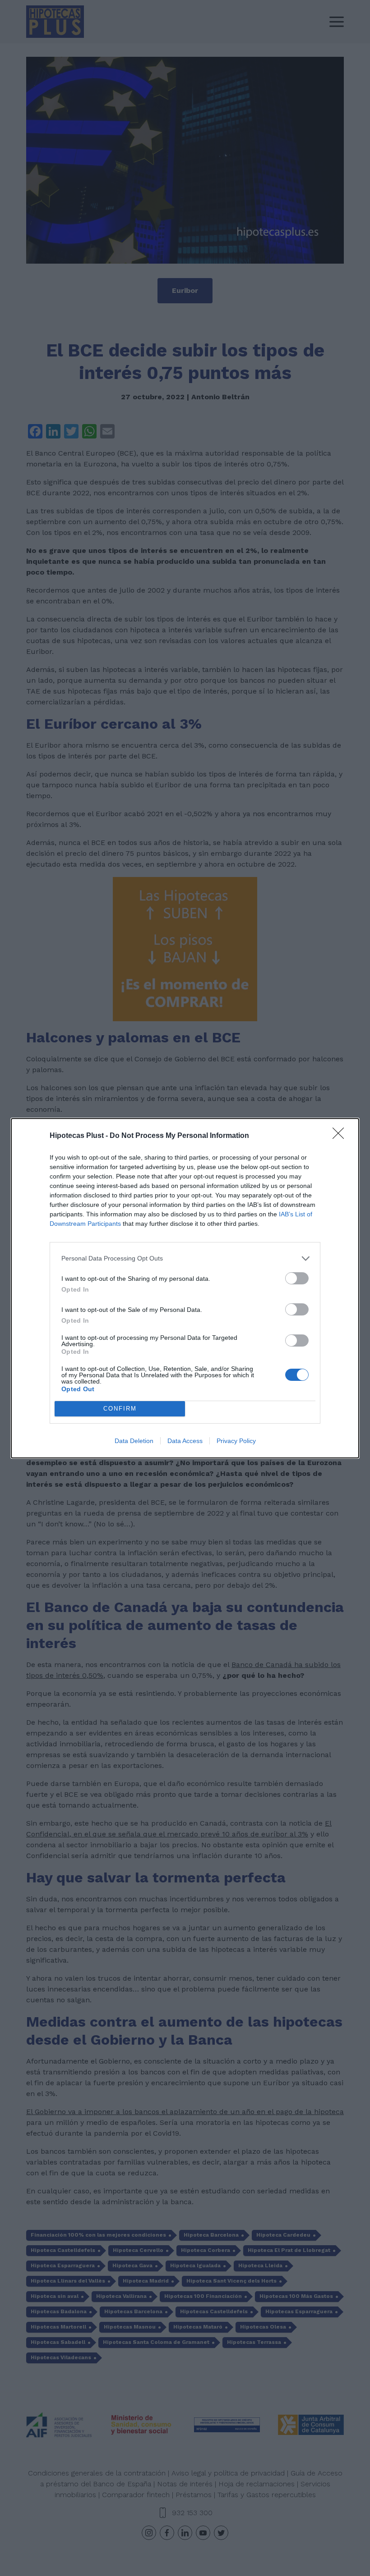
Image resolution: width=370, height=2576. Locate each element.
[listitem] (185, 1258)
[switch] (297, 1278)
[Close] (341, 1136)
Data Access (185, 1441)
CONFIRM (120, 1409)
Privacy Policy (236, 1441)
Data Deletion (134, 1441)
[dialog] (185, 1288)
